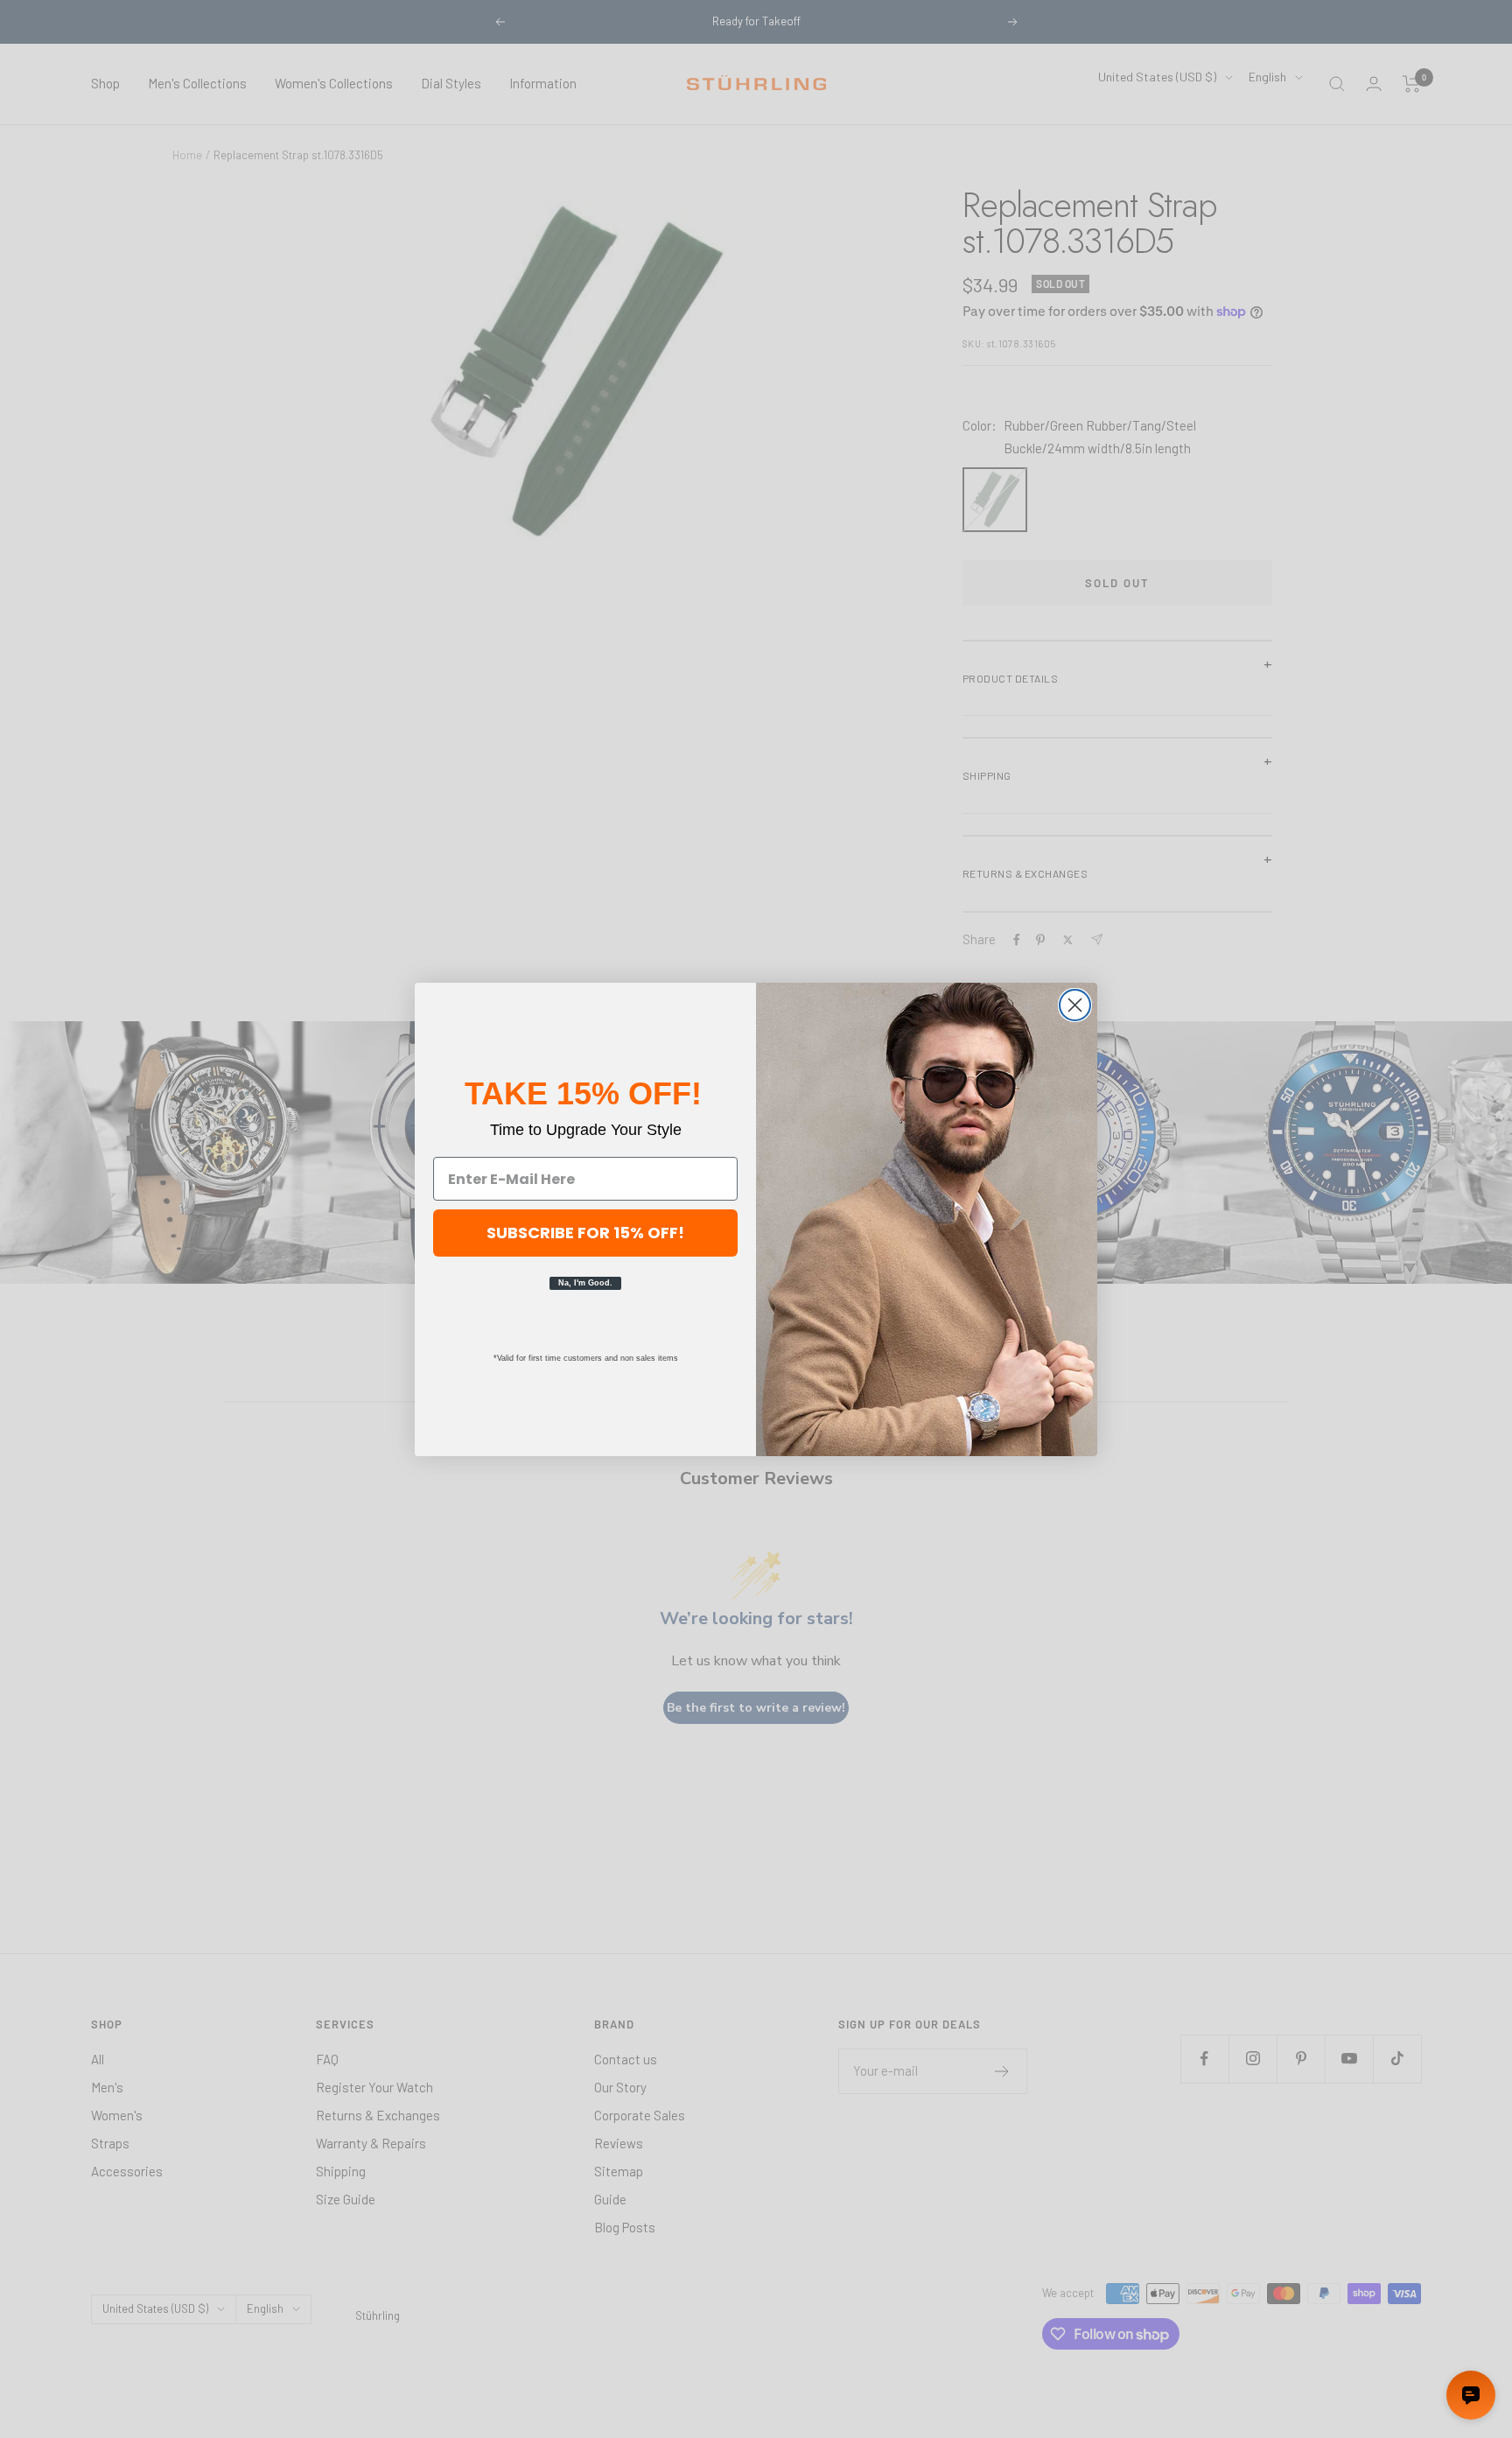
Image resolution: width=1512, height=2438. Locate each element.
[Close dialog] (1075, 1005)
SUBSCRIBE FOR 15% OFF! (585, 1233)
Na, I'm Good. (585, 1283)
